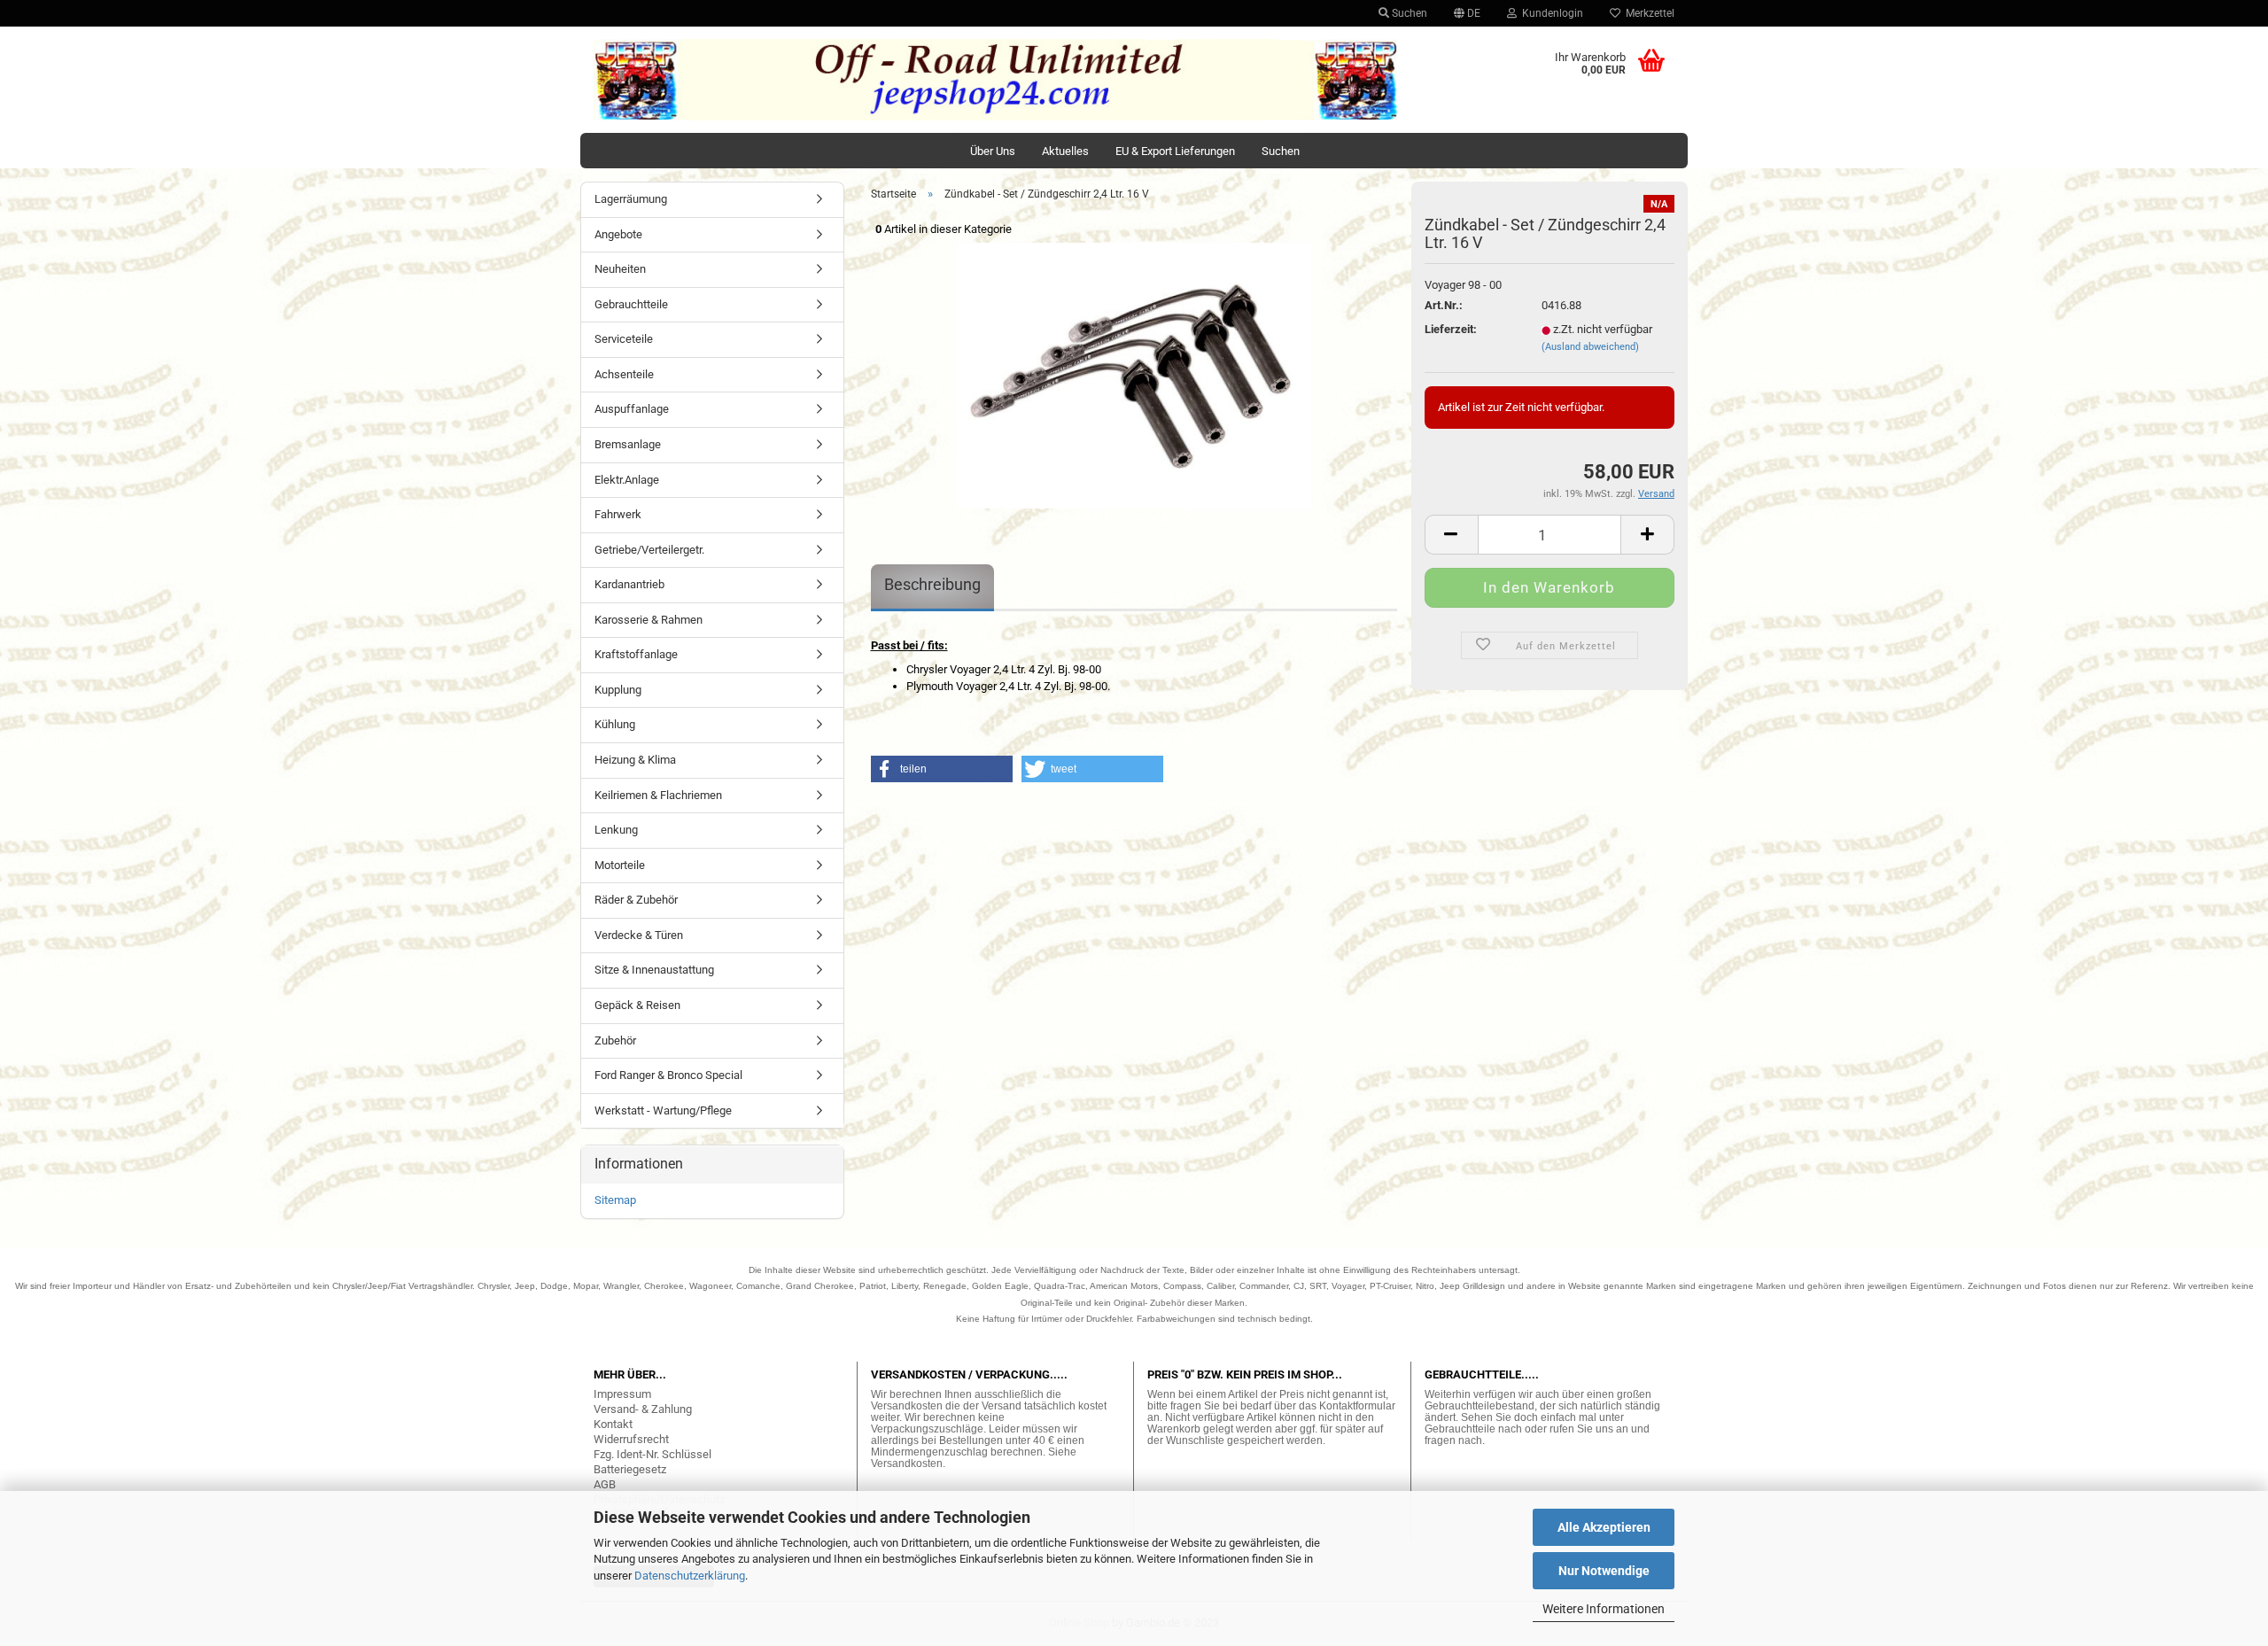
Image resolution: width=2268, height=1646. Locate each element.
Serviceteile (624, 339)
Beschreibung (932, 584)
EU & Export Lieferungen (1175, 151)
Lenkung (616, 830)
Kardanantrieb (629, 584)
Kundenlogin (1550, 13)
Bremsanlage (628, 444)
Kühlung (615, 724)
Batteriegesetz (630, 1469)
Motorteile (620, 865)
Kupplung (618, 690)
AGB (605, 1484)
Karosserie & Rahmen (649, 620)
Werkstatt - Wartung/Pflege (663, 1110)
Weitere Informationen (1604, 1609)
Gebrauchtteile (631, 304)
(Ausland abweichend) (1590, 347)
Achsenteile (624, 374)
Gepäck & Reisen (637, 1005)
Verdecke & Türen (639, 935)
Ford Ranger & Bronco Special (668, 1075)
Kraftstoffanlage (636, 654)
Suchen (1408, 13)
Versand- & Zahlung (643, 1409)
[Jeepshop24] (996, 80)
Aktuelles (1065, 151)
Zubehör (615, 1040)
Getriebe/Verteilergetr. (649, 550)
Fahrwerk (618, 514)
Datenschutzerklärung (690, 1576)
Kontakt (613, 1424)
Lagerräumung (631, 199)
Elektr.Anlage (627, 480)
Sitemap (615, 1200)
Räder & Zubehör (636, 900)
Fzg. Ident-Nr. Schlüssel (652, 1454)
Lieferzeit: (1451, 329)
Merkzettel (1647, 13)
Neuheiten (620, 269)
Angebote (618, 234)
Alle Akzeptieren (1604, 1527)
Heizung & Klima (635, 760)
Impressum (622, 1394)
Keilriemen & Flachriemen (658, 795)
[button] (942, 769)
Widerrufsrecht (631, 1439)
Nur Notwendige (1604, 1571)
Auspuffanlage (632, 409)
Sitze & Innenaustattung (654, 970)
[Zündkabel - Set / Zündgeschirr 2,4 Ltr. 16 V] (1134, 374)
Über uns (993, 151)
